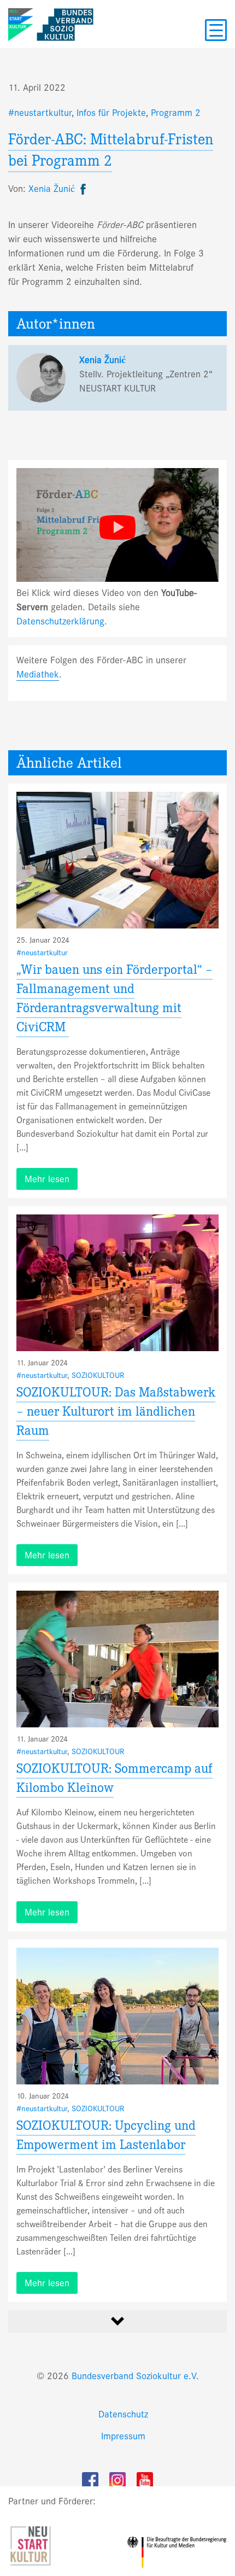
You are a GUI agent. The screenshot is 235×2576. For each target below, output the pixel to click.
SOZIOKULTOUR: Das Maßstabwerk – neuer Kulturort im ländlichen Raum (116, 1413)
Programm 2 (176, 113)
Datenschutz (123, 2414)
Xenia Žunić (102, 360)
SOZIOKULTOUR (98, 1375)
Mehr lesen (47, 1179)
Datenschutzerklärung (60, 621)
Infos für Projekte (111, 113)
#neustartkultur (40, 113)
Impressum (123, 2436)
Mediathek (38, 674)
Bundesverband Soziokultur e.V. (135, 2376)
